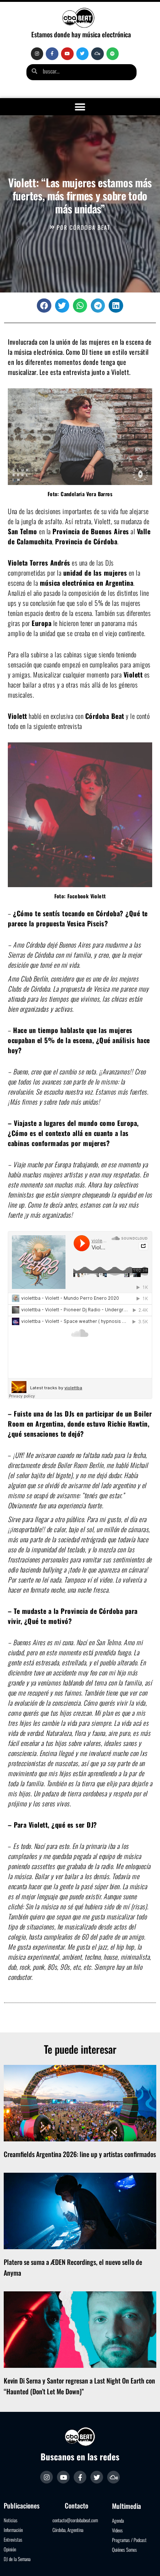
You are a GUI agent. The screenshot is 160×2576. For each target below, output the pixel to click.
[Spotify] (113, 54)
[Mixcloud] (97, 54)
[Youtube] (67, 54)
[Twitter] (83, 54)
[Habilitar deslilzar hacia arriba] (145, 2561)
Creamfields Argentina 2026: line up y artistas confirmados (80, 2154)
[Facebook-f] (52, 54)
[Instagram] (37, 54)
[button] (80, 107)
